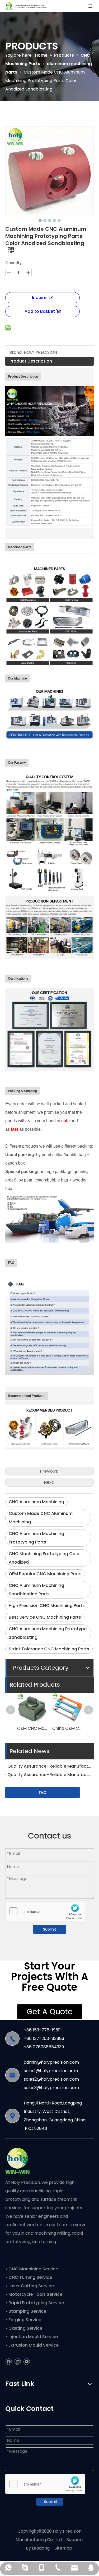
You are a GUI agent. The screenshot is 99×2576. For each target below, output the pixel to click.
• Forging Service (23, 2320)
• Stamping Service (26, 2311)
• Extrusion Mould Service (32, 2345)
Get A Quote (50, 2012)
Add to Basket (40, 311)
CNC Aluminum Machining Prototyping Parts (36, 1538)
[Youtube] (27, 2362)
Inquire (39, 298)
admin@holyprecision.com (51, 2062)
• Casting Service (24, 2328)
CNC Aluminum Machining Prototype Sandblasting (48, 1633)
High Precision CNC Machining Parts (47, 1606)
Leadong (41, 2548)
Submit (50, 1929)
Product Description (31, 361)
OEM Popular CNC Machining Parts (45, 1574)
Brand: (16, 352)
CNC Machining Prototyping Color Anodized (45, 1558)
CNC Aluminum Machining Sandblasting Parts (36, 1590)
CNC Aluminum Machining (36, 1502)
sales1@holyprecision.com (51, 2071)
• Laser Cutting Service (30, 2286)
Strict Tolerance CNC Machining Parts (49, 1649)
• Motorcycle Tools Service (34, 2294)
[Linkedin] (18, 2362)
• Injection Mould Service (32, 2337)
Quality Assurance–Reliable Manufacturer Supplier (49, 1766)
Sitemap (63, 2548)
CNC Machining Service (33, 2269)
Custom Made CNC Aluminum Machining (41, 1518)
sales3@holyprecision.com (51, 2088)
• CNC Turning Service (29, 2277)
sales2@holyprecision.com (51, 2079)
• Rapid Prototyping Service (35, 2303)
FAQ (43, 1792)
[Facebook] (9, 2362)
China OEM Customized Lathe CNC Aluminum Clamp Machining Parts (67, 1728)
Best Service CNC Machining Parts (45, 1617)
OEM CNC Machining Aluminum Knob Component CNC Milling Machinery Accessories (32, 1728)
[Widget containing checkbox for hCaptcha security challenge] (45, 1912)
